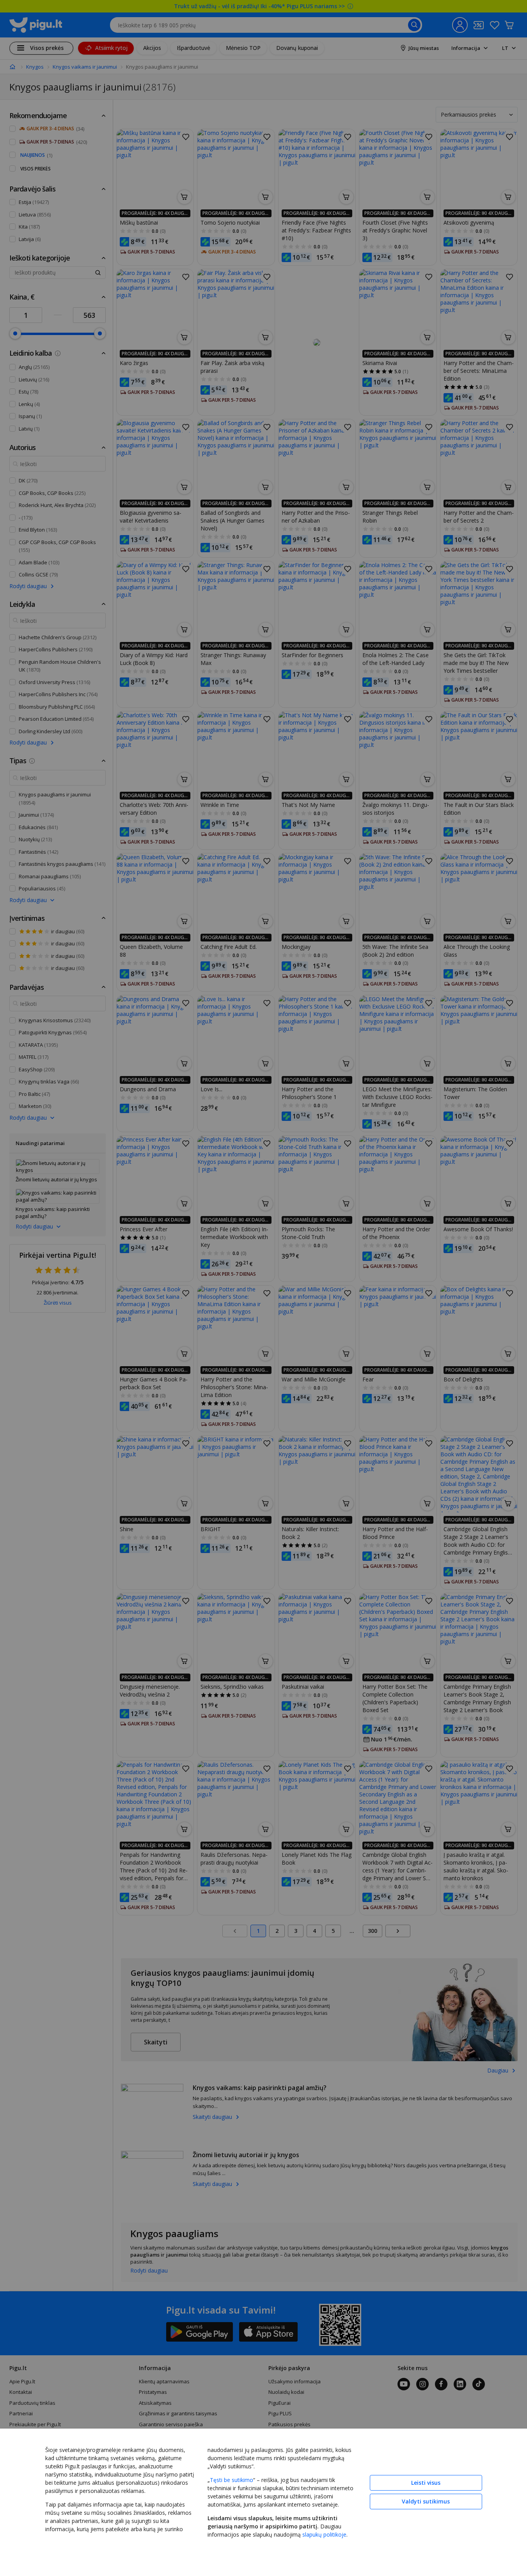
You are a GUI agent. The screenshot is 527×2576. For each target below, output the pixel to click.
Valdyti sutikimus (426, 2501)
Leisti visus (426, 2483)
